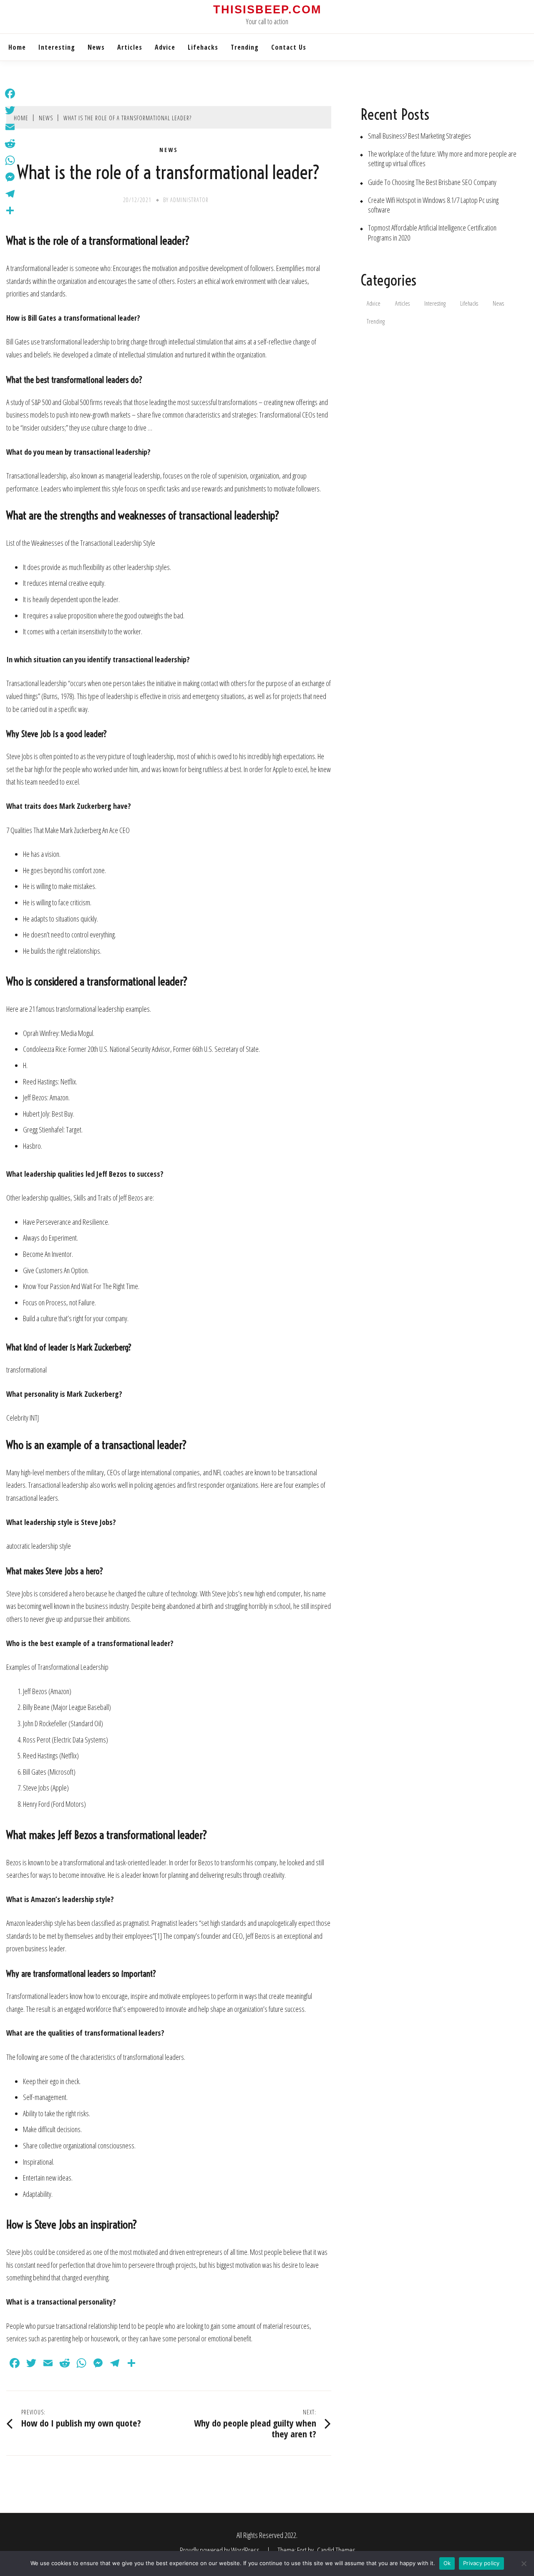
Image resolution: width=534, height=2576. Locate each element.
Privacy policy (481, 2563)
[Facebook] (10, 94)
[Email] (10, 127)
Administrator (189, 200)
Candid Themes (336, 2550)
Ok (447, 2563)
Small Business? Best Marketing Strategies (419, 136)
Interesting (57, 47)
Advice (165, 47)
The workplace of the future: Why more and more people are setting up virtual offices (442, 159)
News (96, 47)
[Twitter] (10, 110)
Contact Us (289, 47)
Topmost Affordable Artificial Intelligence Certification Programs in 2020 (432, 233)
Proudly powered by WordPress (220, 2550)
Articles (130, 47)
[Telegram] (10, 194)
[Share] (10, 210)
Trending (245, 47)
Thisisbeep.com (267, 10)
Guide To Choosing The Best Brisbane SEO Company (432, 182)
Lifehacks (203, 47)
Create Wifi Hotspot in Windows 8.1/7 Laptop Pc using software (433, 205)
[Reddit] (10, 144)
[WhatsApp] (10, 160)
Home (17, 47)
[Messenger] (10, 177)
